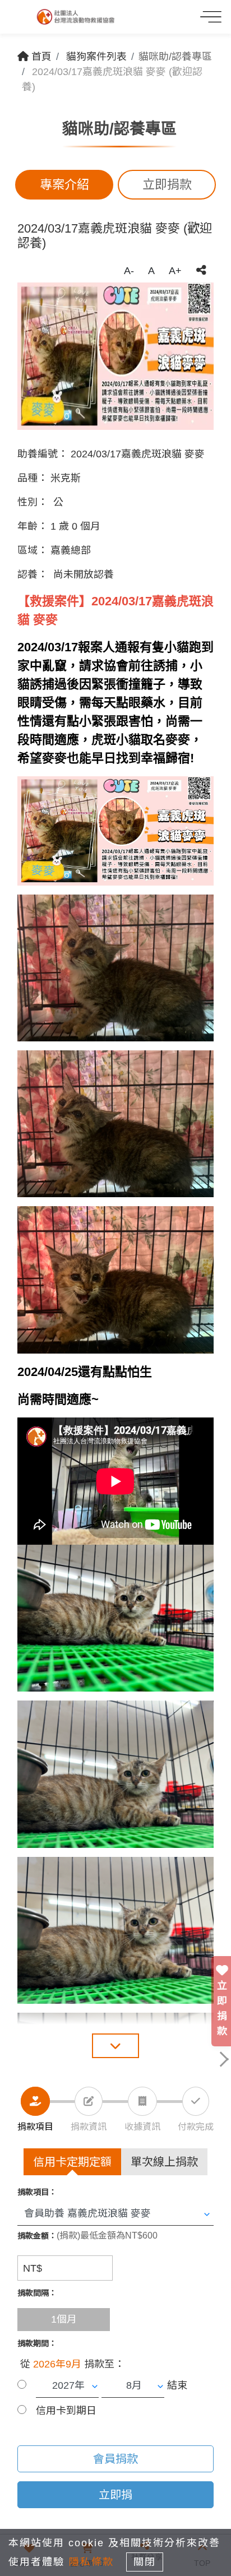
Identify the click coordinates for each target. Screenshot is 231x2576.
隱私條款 (91, 2562)
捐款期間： (37, 2343)
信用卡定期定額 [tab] (72, 2162)
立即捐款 (167, 185)
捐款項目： (37, 2192)
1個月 (64, 2319)
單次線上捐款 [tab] (164, 2162)
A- (129, 271)
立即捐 (115, 2495)
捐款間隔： (37, 2293)
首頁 (40, 57)
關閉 (145, 2562)
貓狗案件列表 (96, 57)
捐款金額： (37, 2236)
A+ (175, 271)
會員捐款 (115, 2459)
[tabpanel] (115, 356)
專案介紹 (64, 185)
